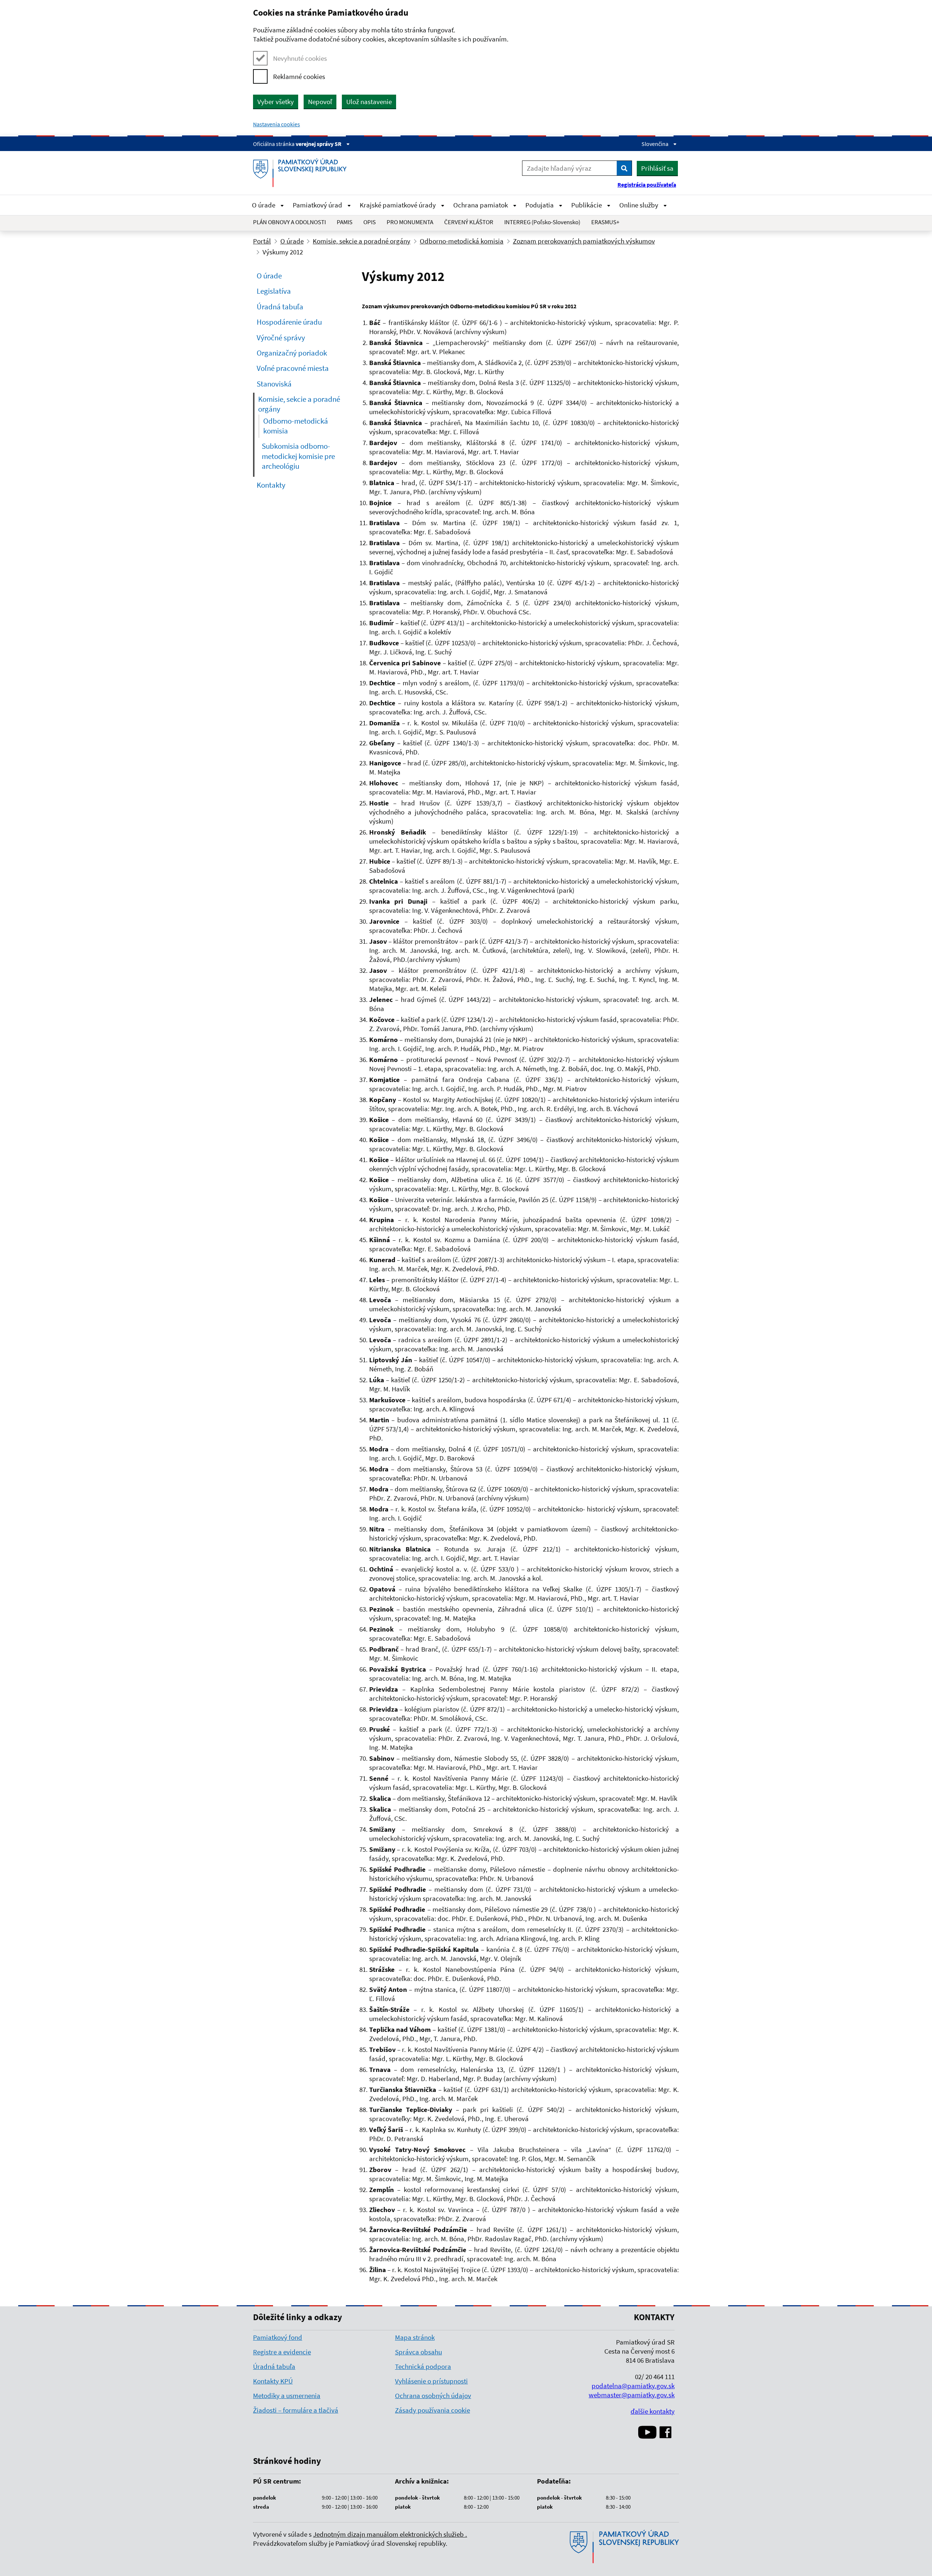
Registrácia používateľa (647, 185)
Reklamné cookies (299, 76)
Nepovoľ (320, 102)
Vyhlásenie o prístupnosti (431, 2381)
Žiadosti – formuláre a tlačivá (296, 2410)
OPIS (370, 222)
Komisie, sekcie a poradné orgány (362, 241)
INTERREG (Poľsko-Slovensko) (542, 222)
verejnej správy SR (319, 144)
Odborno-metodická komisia (462, 241)
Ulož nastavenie (369, 102)
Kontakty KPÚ (273, 2381)
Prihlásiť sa (657, 168)
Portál (262, 241)
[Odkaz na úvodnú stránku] (303, 173)
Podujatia (540, 205)
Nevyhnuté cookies (300, 58)
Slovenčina (655, 144)
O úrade (264, 205)
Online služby (639, 205)
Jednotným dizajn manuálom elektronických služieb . (390, 2534)
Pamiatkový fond (278, 2337)
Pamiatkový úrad (318, 205)
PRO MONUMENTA (410, 222)
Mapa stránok (415, 2337)
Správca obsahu (418, 2352)
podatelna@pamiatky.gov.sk (633, 2386)
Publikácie (587, 205)
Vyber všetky (276, 102)
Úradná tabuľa (274, 2366)
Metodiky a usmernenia (287, 2395)
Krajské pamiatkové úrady (398, 205)
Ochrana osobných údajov (433, 2395)
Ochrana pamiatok (481, 205)
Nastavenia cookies (277, 124)
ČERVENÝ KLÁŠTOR (469, 222)
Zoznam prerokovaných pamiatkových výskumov (584, 241)
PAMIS (345, 222)
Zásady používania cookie (433, 2410)
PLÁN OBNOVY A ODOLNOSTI (289, 222)
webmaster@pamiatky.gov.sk (632, 2395)
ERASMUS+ (605, 222)
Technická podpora (423, 2366)
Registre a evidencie (282, 2352)
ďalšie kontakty (653, 2411)
